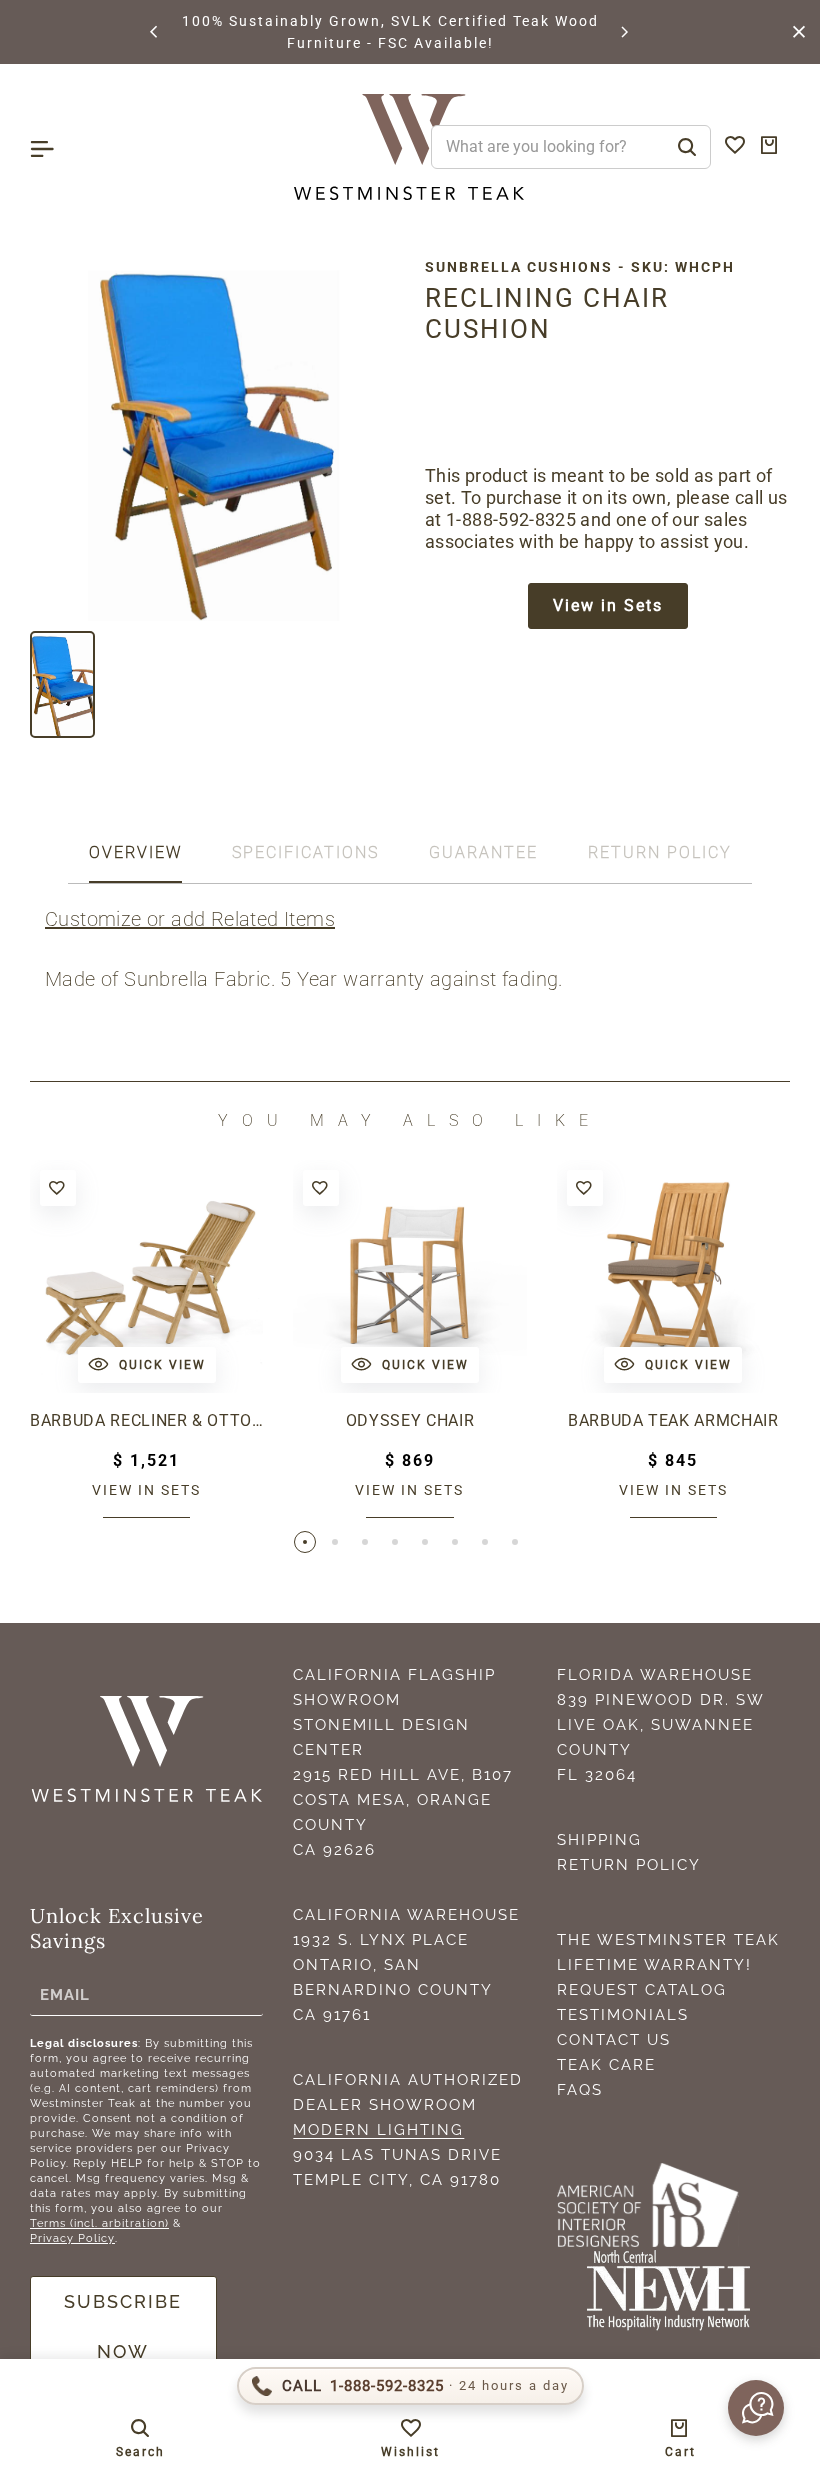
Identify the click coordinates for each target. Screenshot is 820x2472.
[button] (155, 32)
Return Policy (629, 1865)
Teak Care (606, 2065)
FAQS (580, 2090)
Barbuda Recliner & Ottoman (146, 1420)
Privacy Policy (72, 2238)
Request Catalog (642, 1990)
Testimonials (623, 2015)
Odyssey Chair (410, 1420)
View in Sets (608, 605)
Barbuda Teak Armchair (673, 1420)
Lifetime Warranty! (654, 1965)
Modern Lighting (378, 2130)
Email (65, 1994)
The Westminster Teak (668, 1940)
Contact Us (614, 2040)
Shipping (599, 1840)
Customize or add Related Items (190, 919)
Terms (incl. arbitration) (99, 2223)
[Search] (687, 147)
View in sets (146, 1490)
